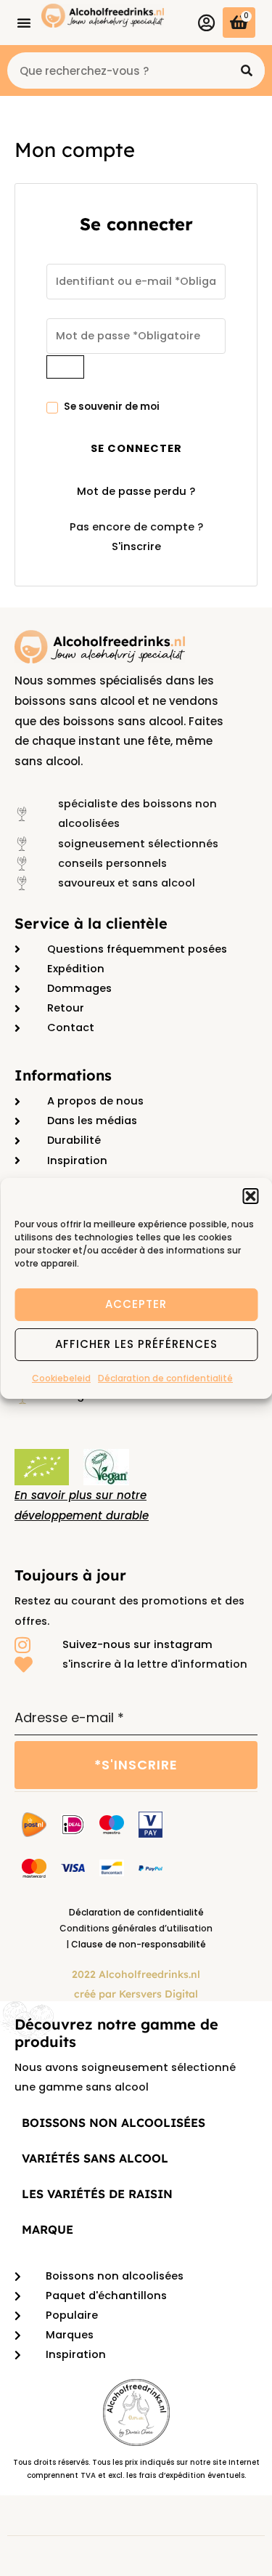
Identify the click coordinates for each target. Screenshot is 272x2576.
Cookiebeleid (61, 1377)
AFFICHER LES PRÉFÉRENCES (136, 1344)
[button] (250, 1195)
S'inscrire (136, 546)
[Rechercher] (247, 70)
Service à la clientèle (91, 923)
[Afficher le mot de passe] (65, 367)
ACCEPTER (136, 1304)
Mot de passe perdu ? (136, 491)
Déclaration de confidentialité (165, 1377)
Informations (63, 1075)
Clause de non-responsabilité (139, 1944)
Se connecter (136, 448)
